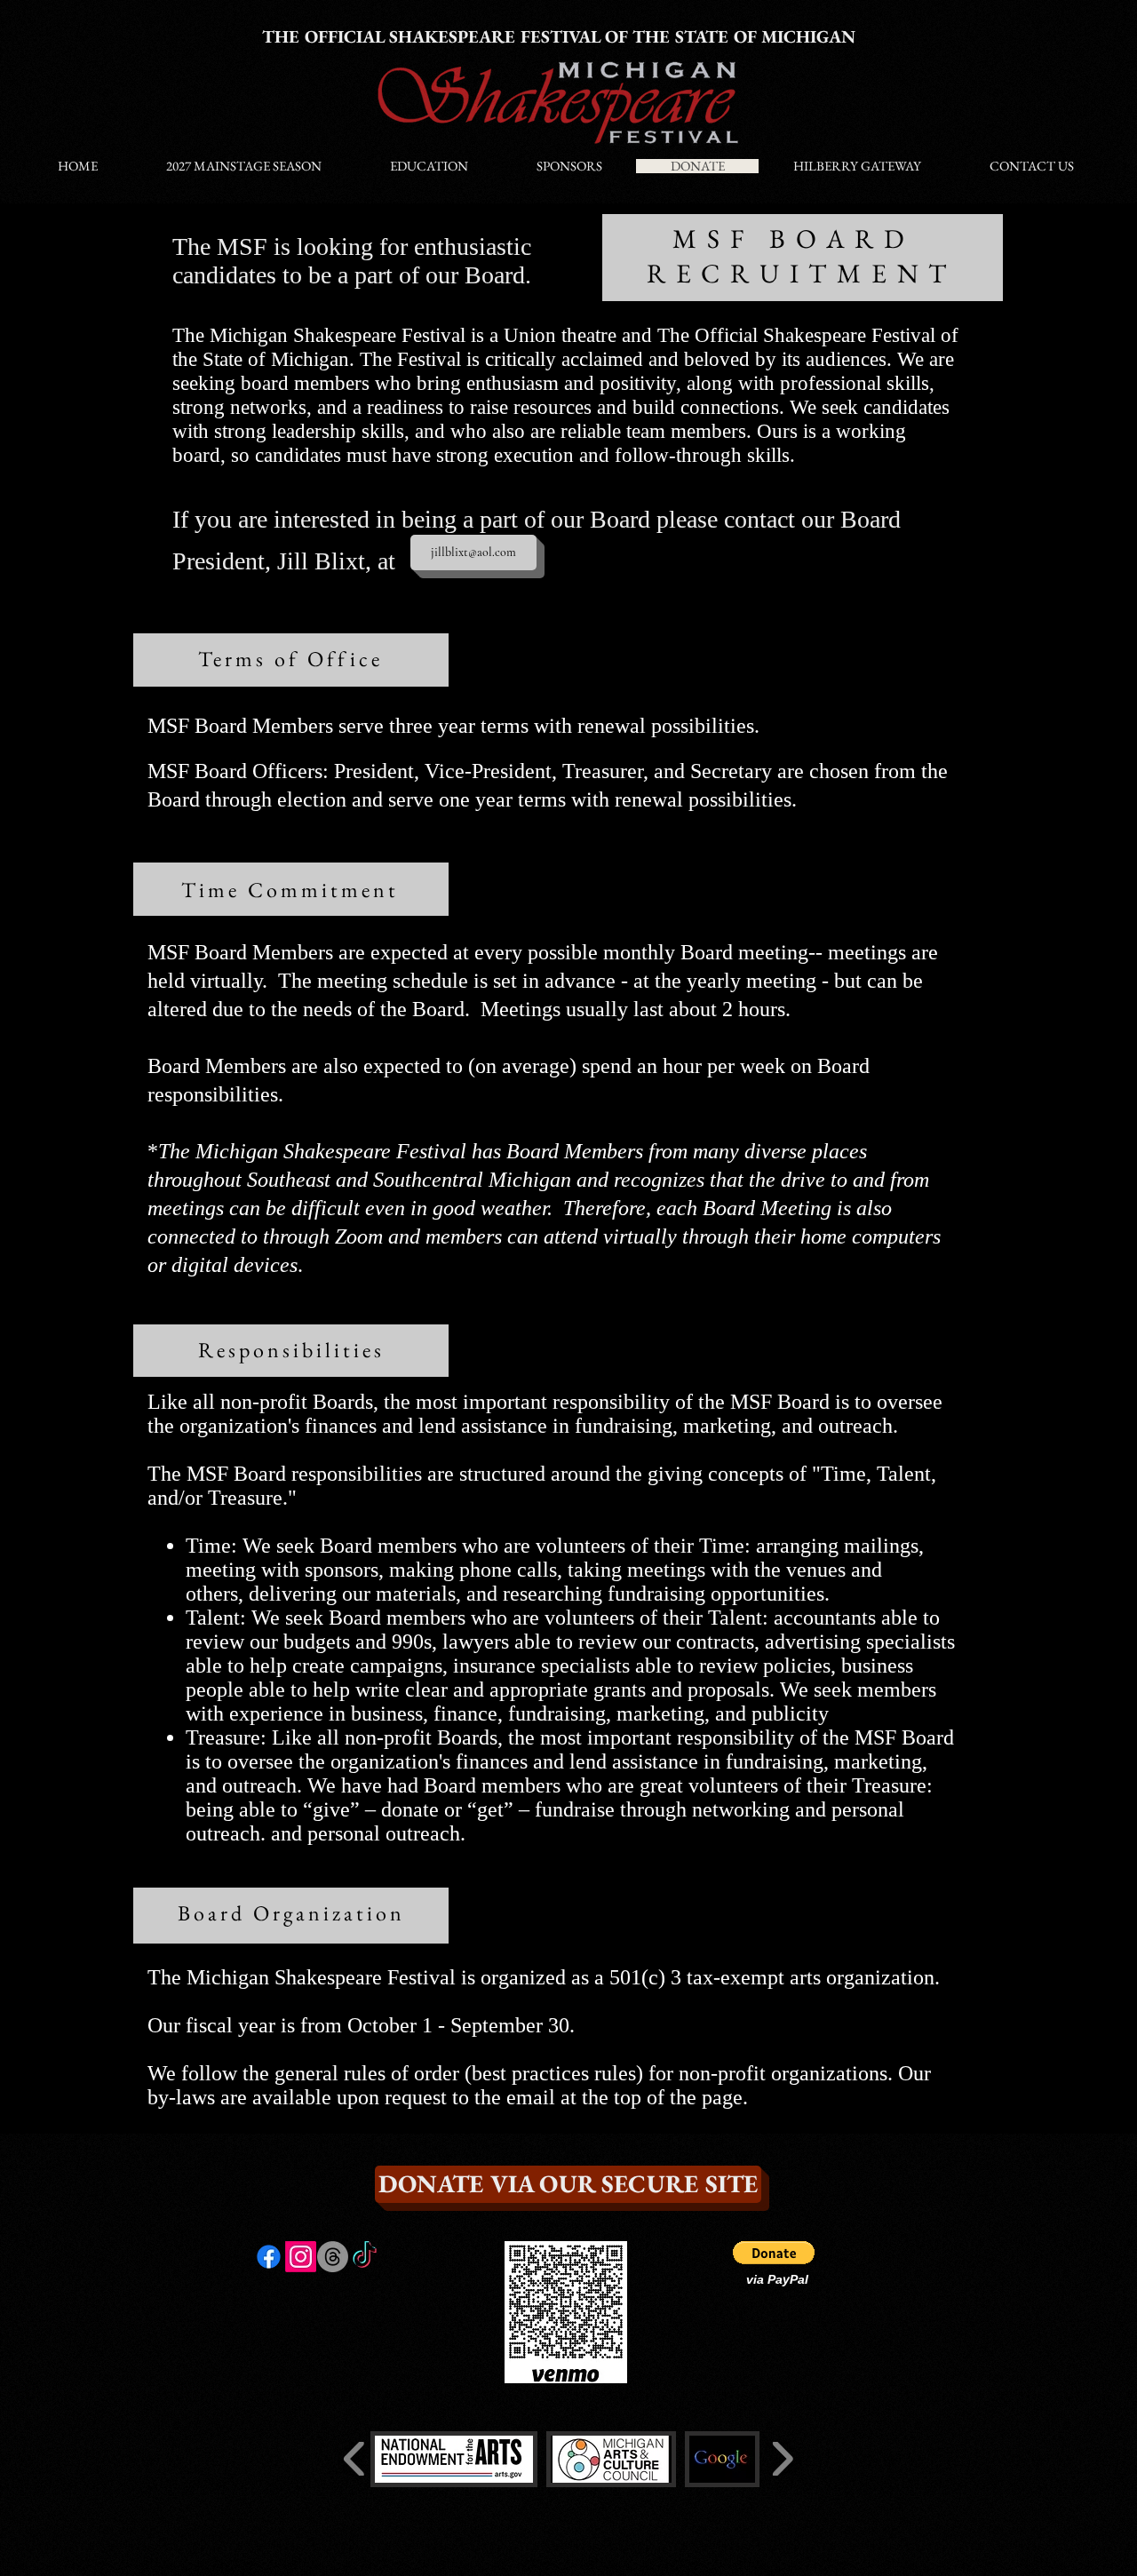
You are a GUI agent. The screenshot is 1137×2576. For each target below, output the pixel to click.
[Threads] (333, 2257)
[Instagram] (301, 2257)
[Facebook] (269, 2257)
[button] (774, 2253)
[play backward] (355, 2459)
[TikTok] (365, 2257)
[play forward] (782, 2459)
